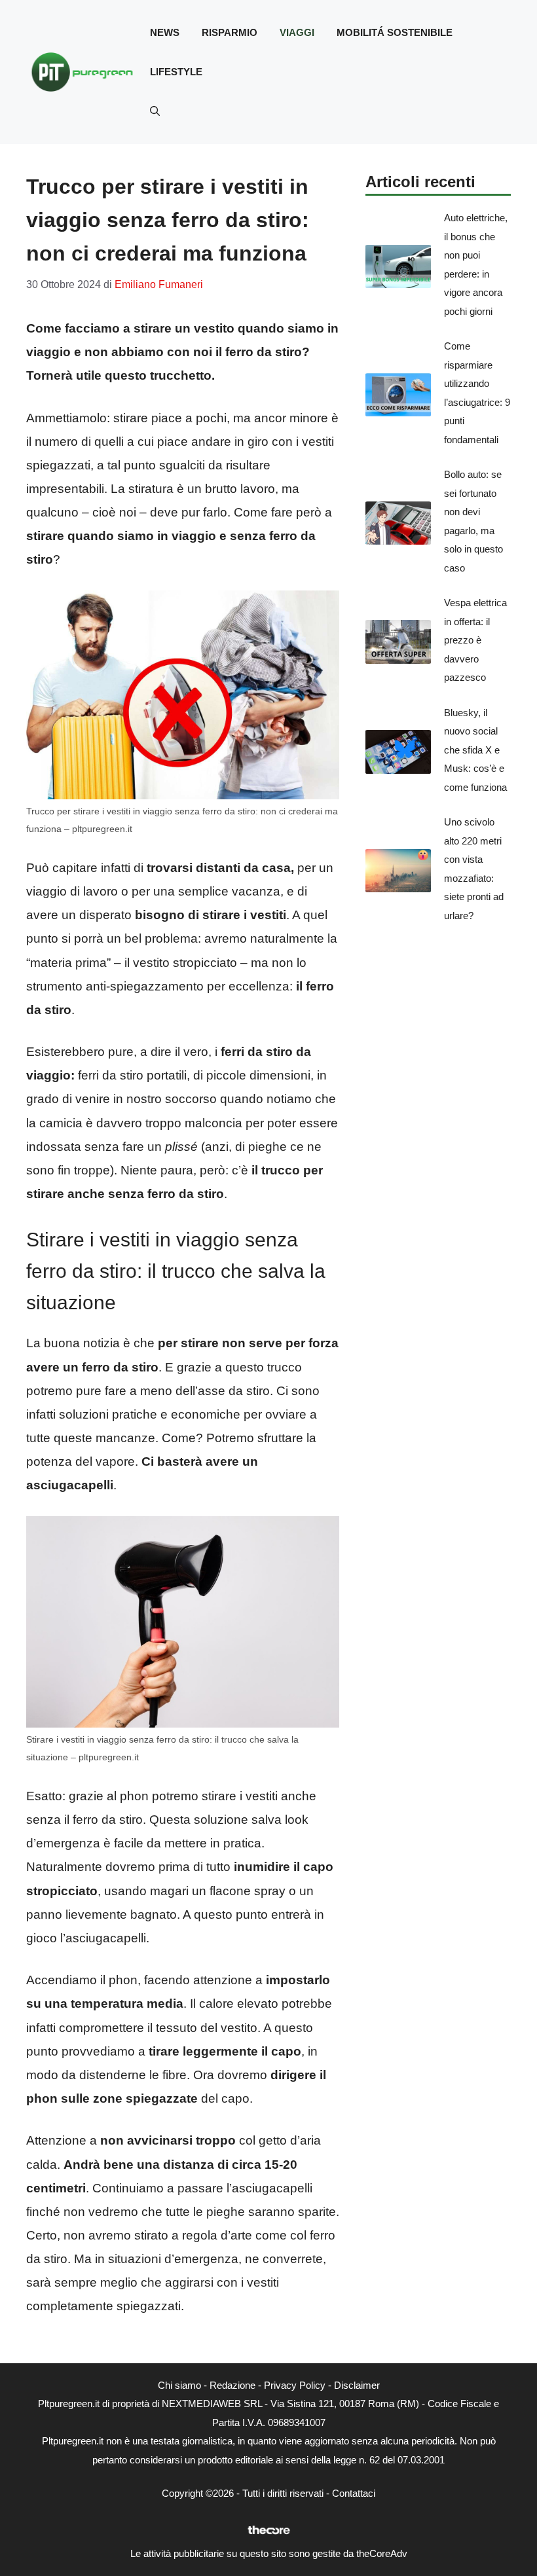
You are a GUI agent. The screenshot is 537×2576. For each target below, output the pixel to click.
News (165, 32)
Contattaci (354, 2493)
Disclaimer (357, 2385)
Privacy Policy (295, 2385)
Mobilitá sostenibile (395, 32)
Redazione (232, 2385)
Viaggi (297, 32)
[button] (155, 111)
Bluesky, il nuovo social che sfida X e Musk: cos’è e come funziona (475, 750)
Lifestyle (176, 72)
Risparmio (230, 32)
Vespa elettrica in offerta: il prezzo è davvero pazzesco (475, 640)
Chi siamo (179, 2385)
